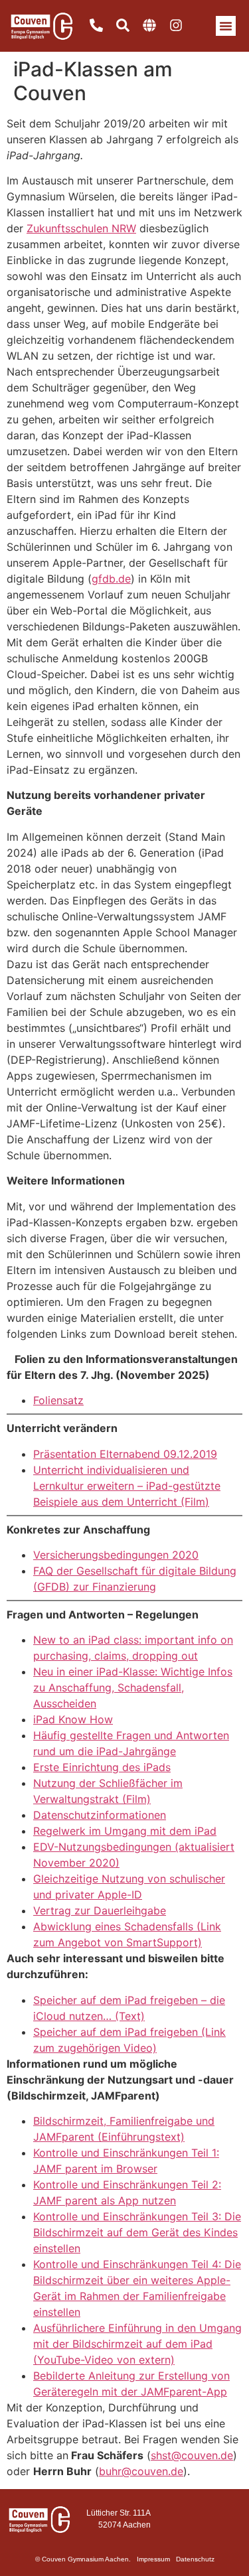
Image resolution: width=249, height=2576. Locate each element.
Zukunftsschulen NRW (81, 228)
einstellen (57, 2248)
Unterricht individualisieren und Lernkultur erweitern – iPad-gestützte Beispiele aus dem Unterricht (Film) (127, 1486)
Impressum (153, 2559)
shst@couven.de (192, 2455)
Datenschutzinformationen (100, 1815)
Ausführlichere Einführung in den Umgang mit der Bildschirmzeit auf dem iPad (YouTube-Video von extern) (137, 2344)
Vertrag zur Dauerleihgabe (100, 1910)
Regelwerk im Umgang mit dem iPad (125, 1831)
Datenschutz (195, 2559)
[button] (226, 26)
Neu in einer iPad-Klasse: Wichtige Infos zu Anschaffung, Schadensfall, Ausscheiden (133, 1687)
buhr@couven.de (141, 2471)
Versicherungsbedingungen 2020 (116, 1555)
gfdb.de (111, 579)
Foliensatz (58, 1400)
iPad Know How (73, 1719)
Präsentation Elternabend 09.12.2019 (125, 1454)
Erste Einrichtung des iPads (102, 1767)
